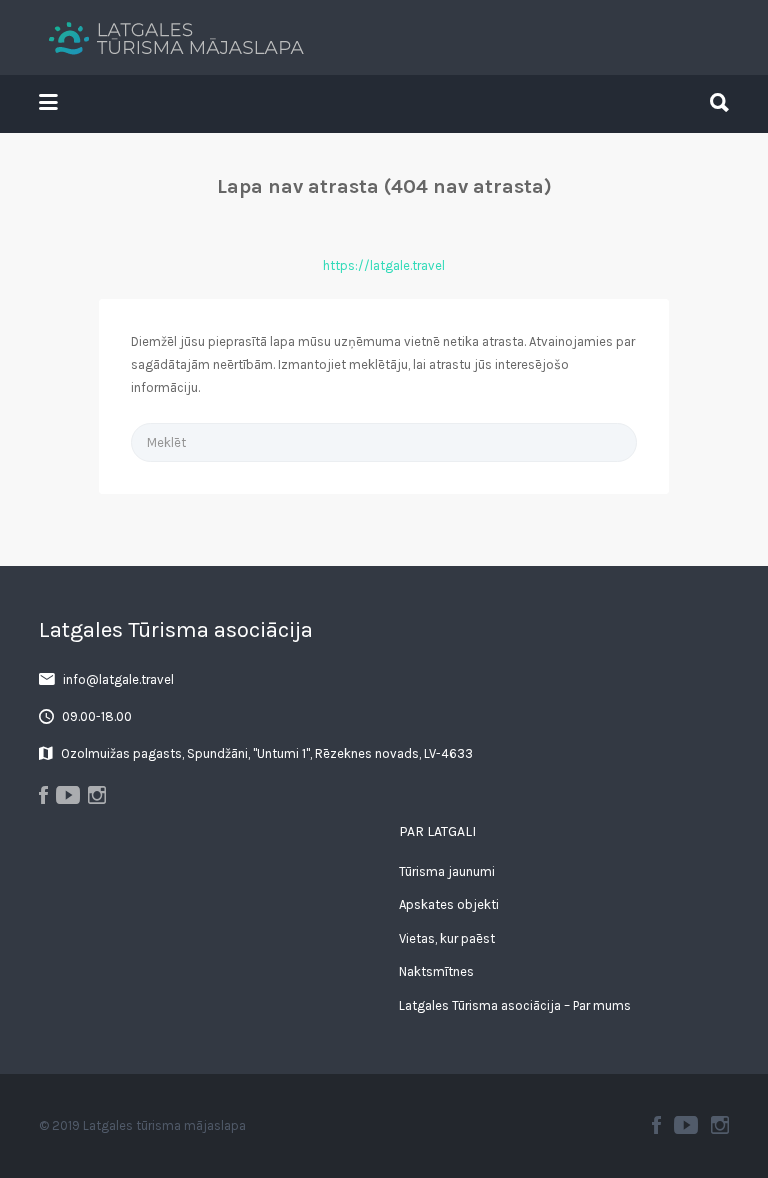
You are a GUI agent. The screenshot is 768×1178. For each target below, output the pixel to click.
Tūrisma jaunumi (447, 871)
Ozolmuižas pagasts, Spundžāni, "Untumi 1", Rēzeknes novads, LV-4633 (267, 753)
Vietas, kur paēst (447, 938)
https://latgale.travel (384, 265)
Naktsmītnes (436, 971)
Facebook (656, 1125)
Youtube (686, 1125)
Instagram (720, 1125)
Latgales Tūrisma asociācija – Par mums (515, 1005)
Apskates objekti (449, 904)
